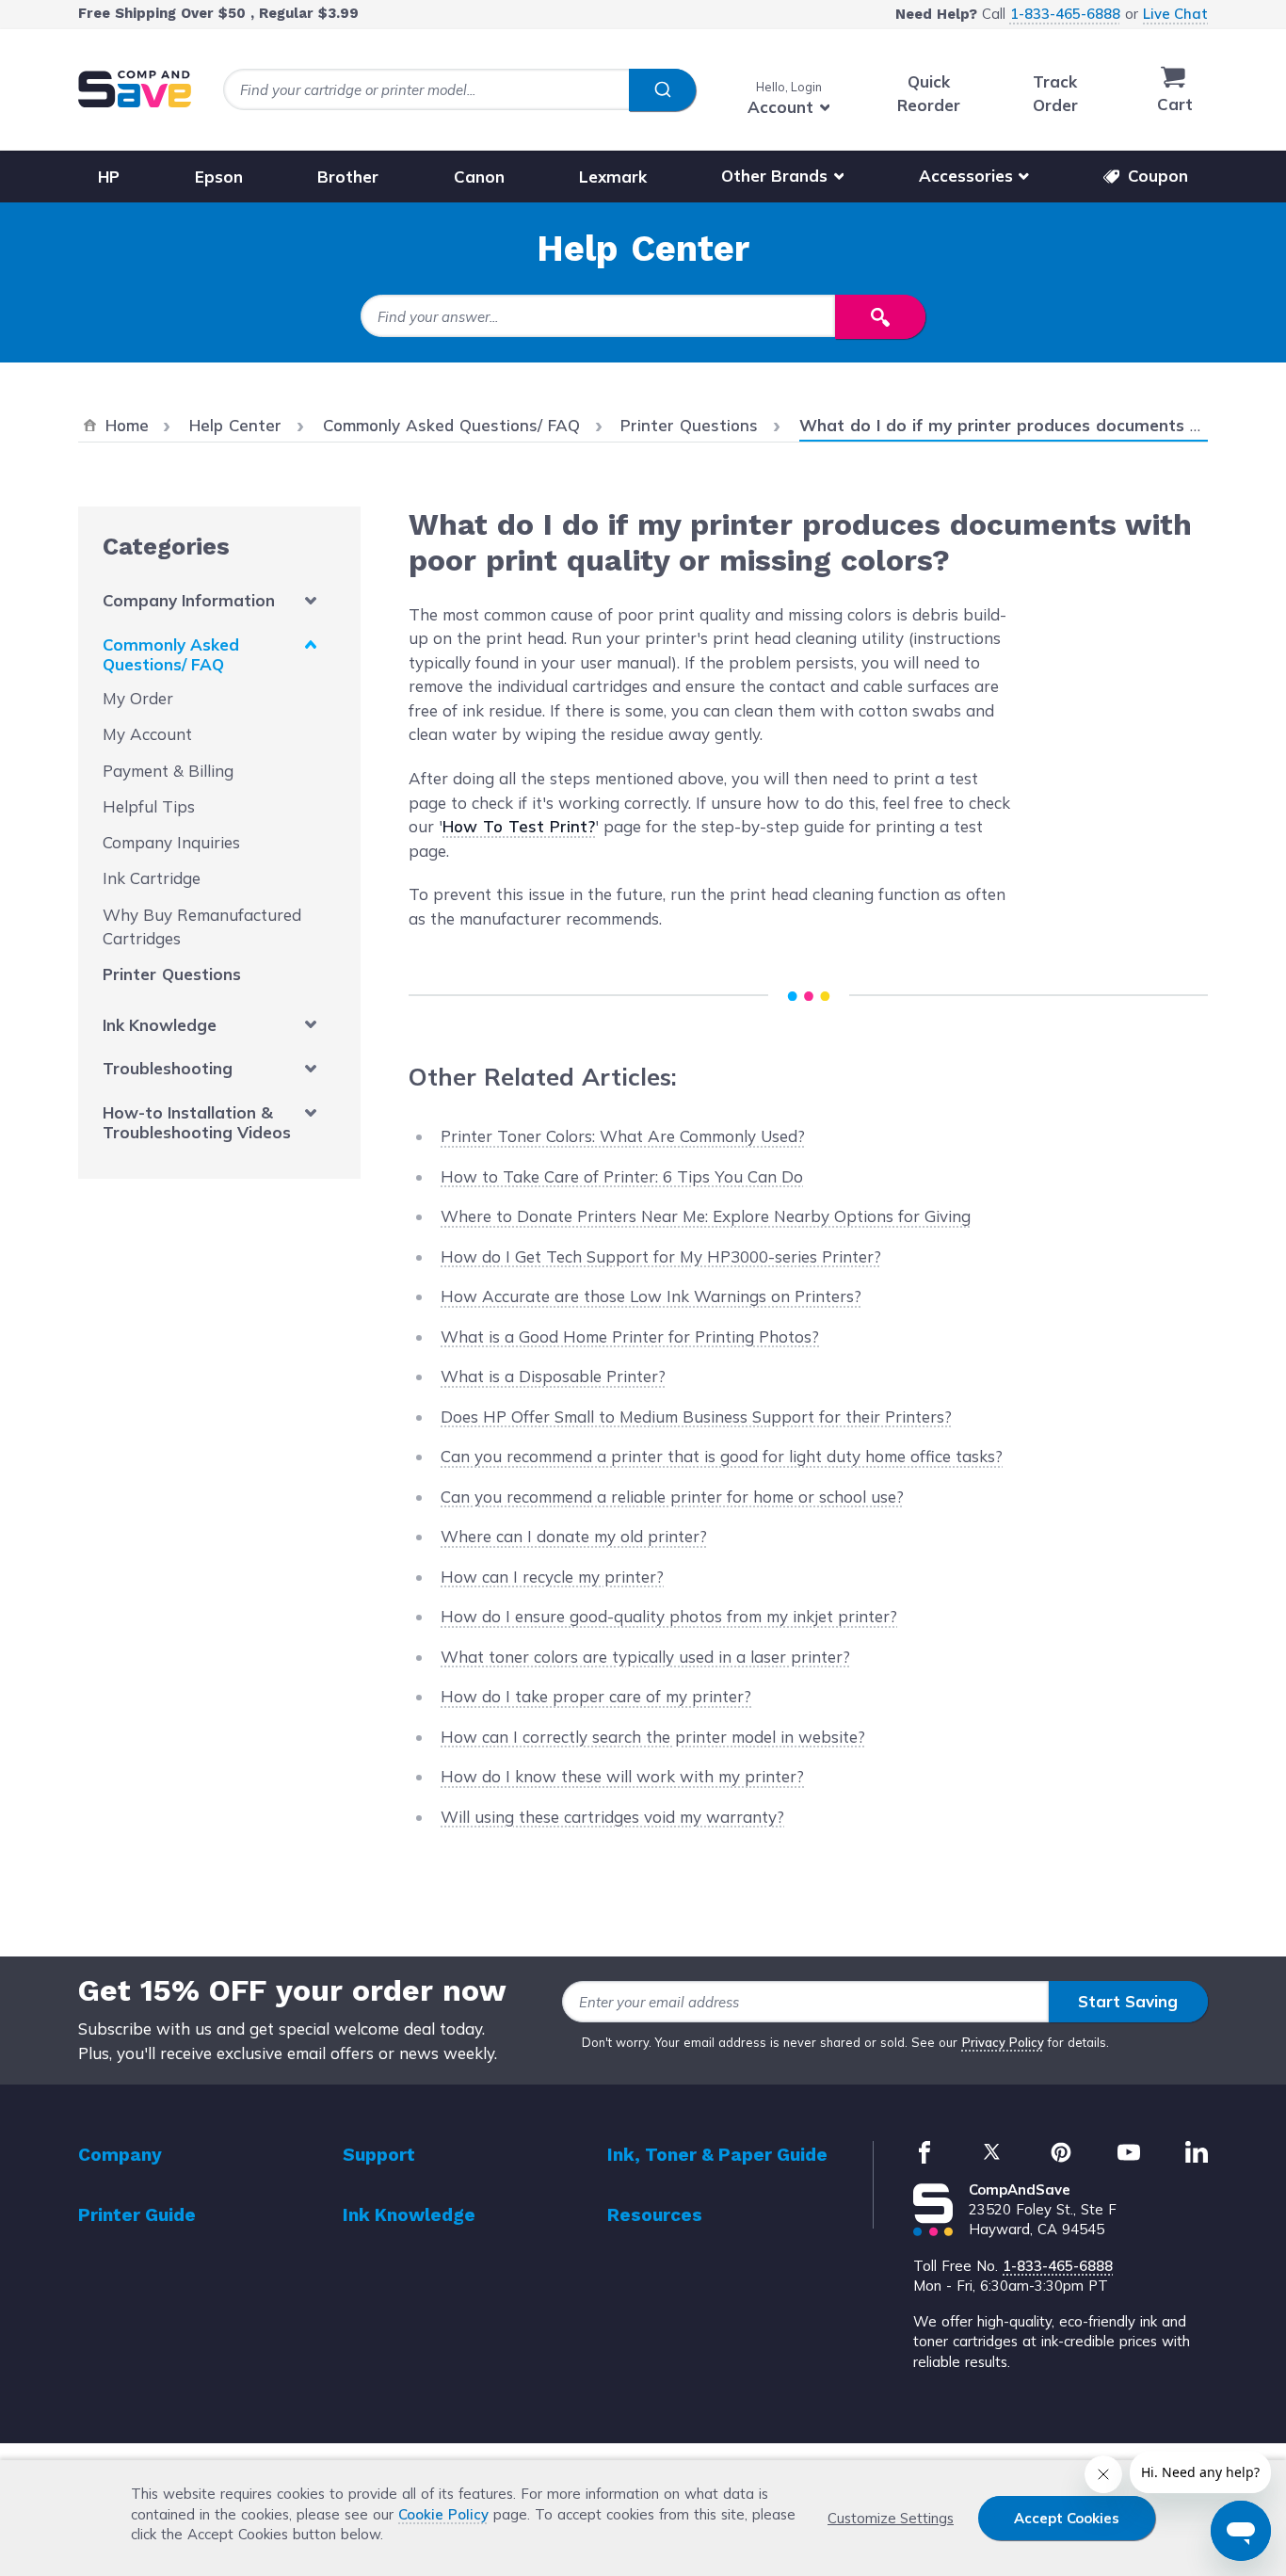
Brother (348, 176)
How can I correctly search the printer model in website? (653, 1737)
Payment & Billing (168, 771)
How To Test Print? (519, 826)
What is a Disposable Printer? (553, 1376)
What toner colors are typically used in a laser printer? (645, 1657)
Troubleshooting (168, 1068)
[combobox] (459, 90)
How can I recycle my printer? (552, 1577)
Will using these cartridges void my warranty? (612, 1817)
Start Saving (1128, 2001)
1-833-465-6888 (1065, 14)
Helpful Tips (149, 806)
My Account (147, 734)
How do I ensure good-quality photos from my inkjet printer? (669, 1616)
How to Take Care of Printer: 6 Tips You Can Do (622, 1176)
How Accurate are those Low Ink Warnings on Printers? (651, 1296)
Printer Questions (172, 974)
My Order (138, 698)
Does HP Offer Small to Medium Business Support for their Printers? (696, 1417)
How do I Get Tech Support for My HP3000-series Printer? (661, 1256)
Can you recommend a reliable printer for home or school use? (672, 1497)
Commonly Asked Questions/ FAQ (171, 654)
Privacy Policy (1003, 2042)
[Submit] (662, 90)
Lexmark (613, 176)
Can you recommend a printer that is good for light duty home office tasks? (722, 1456)
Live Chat (1175, 14)
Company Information (189, 600)
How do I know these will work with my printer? (622, 1776)
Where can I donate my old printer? (574, 1536)
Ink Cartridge (152, 878)
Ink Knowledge (160, 1025)
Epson (219, 176)
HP (109, 176)
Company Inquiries (171, 842)
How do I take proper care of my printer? (596, 1696)
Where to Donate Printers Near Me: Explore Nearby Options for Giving (706, 1216)
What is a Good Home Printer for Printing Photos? (630, 1336)
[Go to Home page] (135, 89)
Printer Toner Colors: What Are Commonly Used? (623, 1136)
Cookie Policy (443, 2514)
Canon (479, 176)
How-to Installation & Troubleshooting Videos (197, 1122)
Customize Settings (891, 2518)
